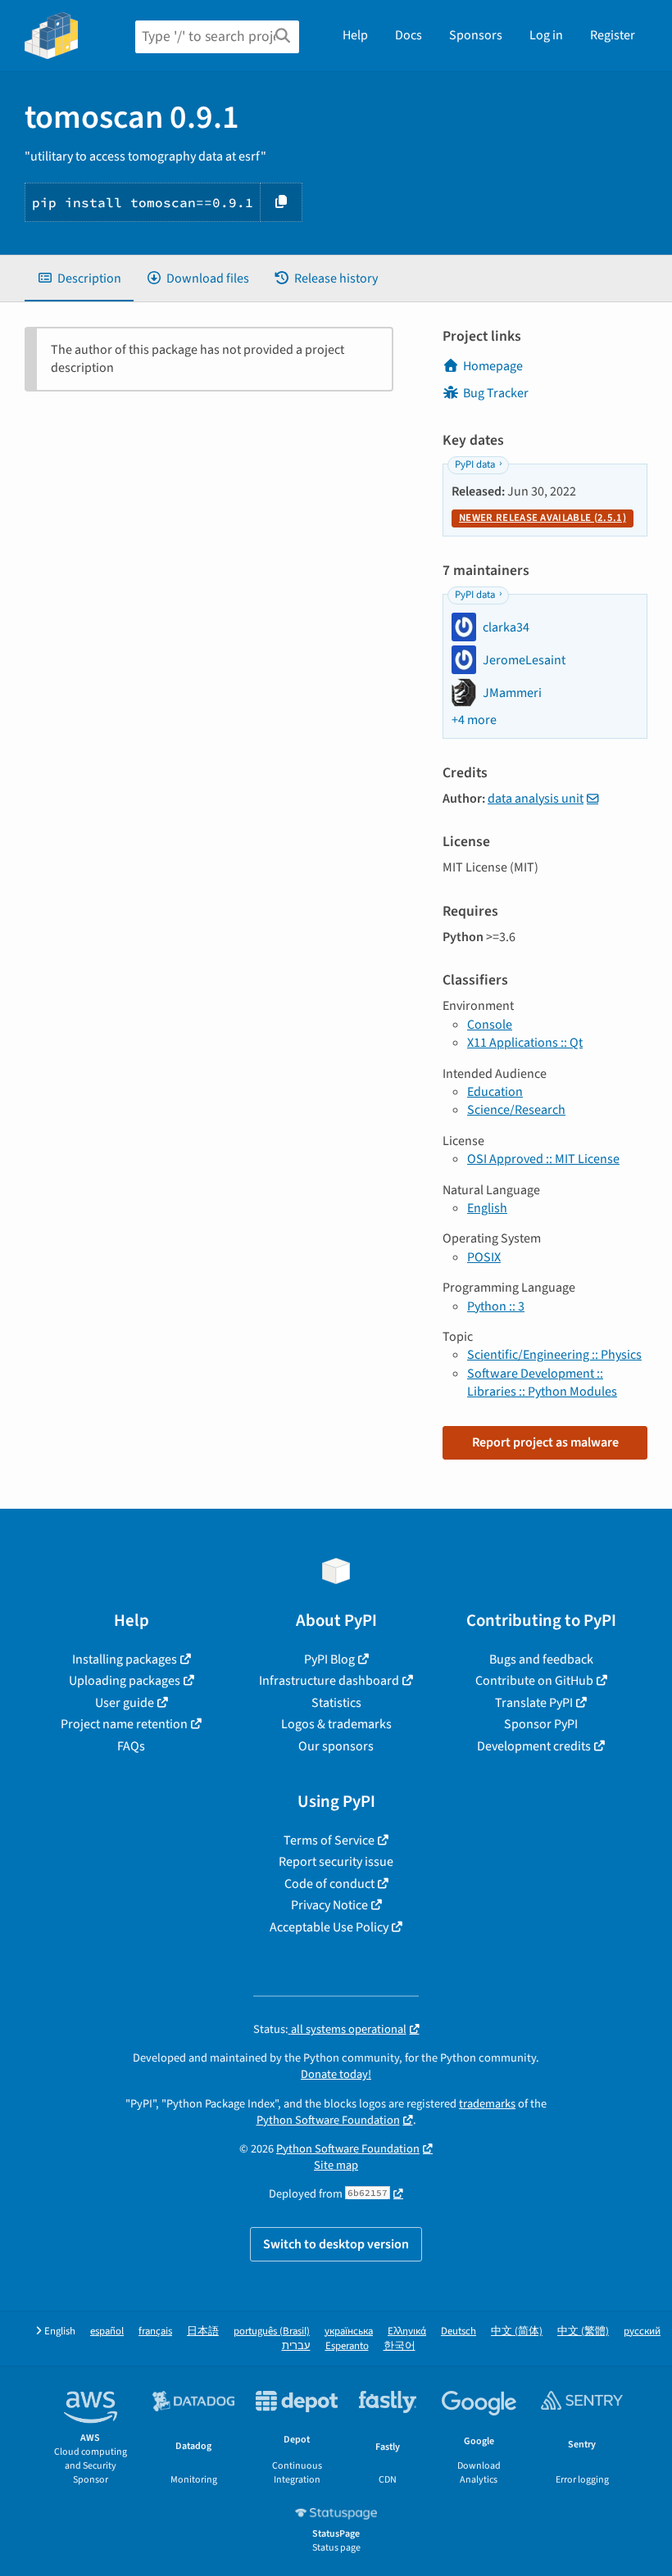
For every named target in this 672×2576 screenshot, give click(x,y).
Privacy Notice (329, 1905)
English (487, 1208)
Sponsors (476, 35)
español (107, 2332)
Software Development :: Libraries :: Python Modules (542, 1383)
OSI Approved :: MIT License (543, 1159)
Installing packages (125, 1659)
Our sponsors (336, 1746)
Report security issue (336, 1862)
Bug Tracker (496, 393)
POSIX (484, 1257)
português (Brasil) (272, 2332)
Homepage (493, 366)
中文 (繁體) (583, 2332)
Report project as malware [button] (545, 1442)
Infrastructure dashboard (329, 1681)
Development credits (534, 1746)
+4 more (474, 720)
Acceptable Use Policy (329, 1927)
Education (495, 1092)
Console (490, 1025)
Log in (546, 35)
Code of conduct (329, 1884)
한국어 (400, 2346)
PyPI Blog (329, 1659)
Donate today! (336, 2074)
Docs (409, 35)
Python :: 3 (496, 1306)
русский (642, 2332)
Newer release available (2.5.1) (543, 518)
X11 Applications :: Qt (525, 1043)
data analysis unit (536, 799)
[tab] (79, 278)
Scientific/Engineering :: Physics (554, 1355)
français (155, 2332)
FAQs (131, 1746)
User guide (125, 1703)
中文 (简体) (517, 2332)
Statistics (336, 1703)
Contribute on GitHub (534, 1681)
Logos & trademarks (336, 1724)
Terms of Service (329, 1840)
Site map (336, 2165)
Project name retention (124, 1724)
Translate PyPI (534, 1703)
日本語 (203, 2332)
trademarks (487, 2104)
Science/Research (516, 1110)
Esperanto (347, 2346)
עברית (296, 2346)
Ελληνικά (407, 2332)
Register (613, 35)
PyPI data (475, 464)
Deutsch (459, 2332)
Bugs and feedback (541, 1659)
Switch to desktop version (336, 2244)
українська (349, 2332)
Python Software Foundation (328, 2120)
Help (355, 35)
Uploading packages (125, 1681)
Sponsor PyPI (541, 1724)
